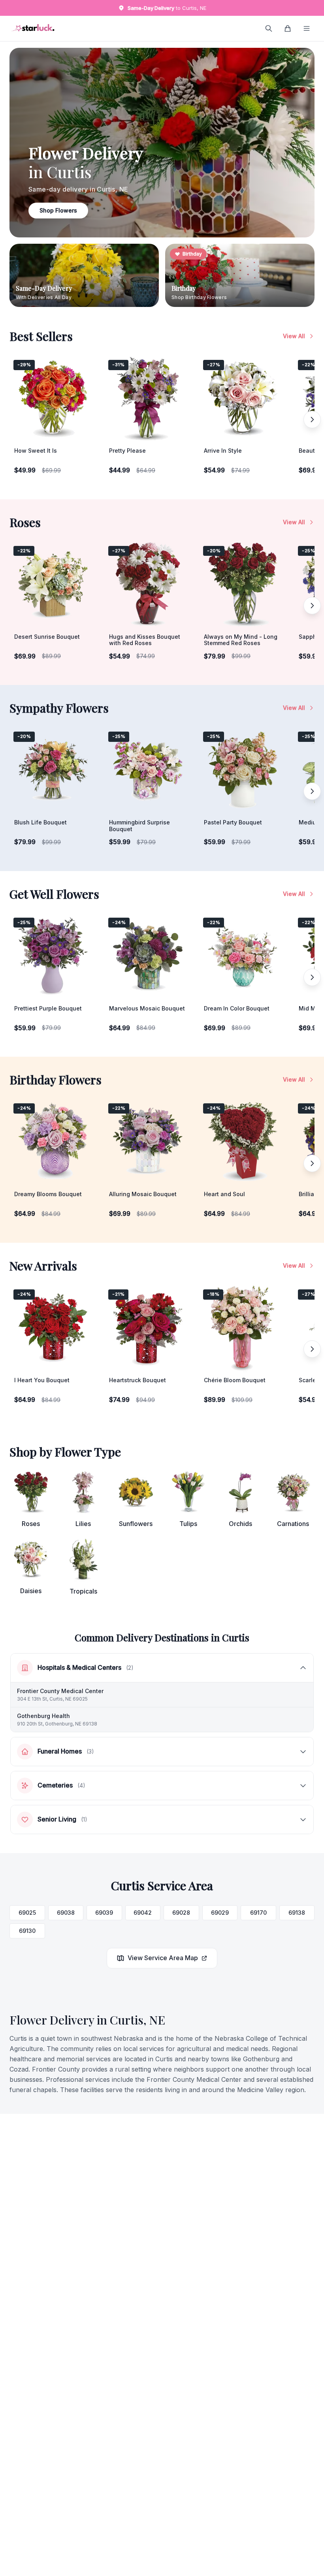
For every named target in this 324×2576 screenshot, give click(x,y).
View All (294, 336)
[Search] (269, 28)
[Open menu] (307, 28)
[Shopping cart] (288, 28)
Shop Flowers (58, 210)
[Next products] (312, 420)
